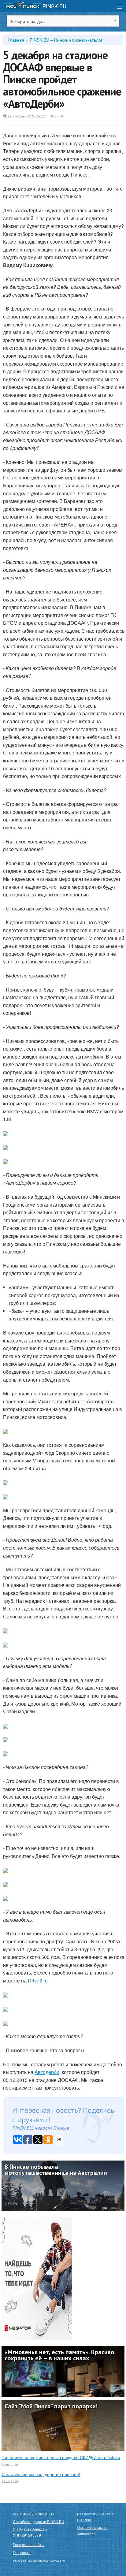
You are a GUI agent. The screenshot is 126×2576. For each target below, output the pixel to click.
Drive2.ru (38, 1980)
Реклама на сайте (28, 2544)
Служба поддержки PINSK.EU (39, 2521)
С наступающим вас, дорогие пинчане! (41, 2474)
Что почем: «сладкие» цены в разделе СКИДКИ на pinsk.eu (61, 2457)
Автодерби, (48, 2072)
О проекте (22, 2552)
